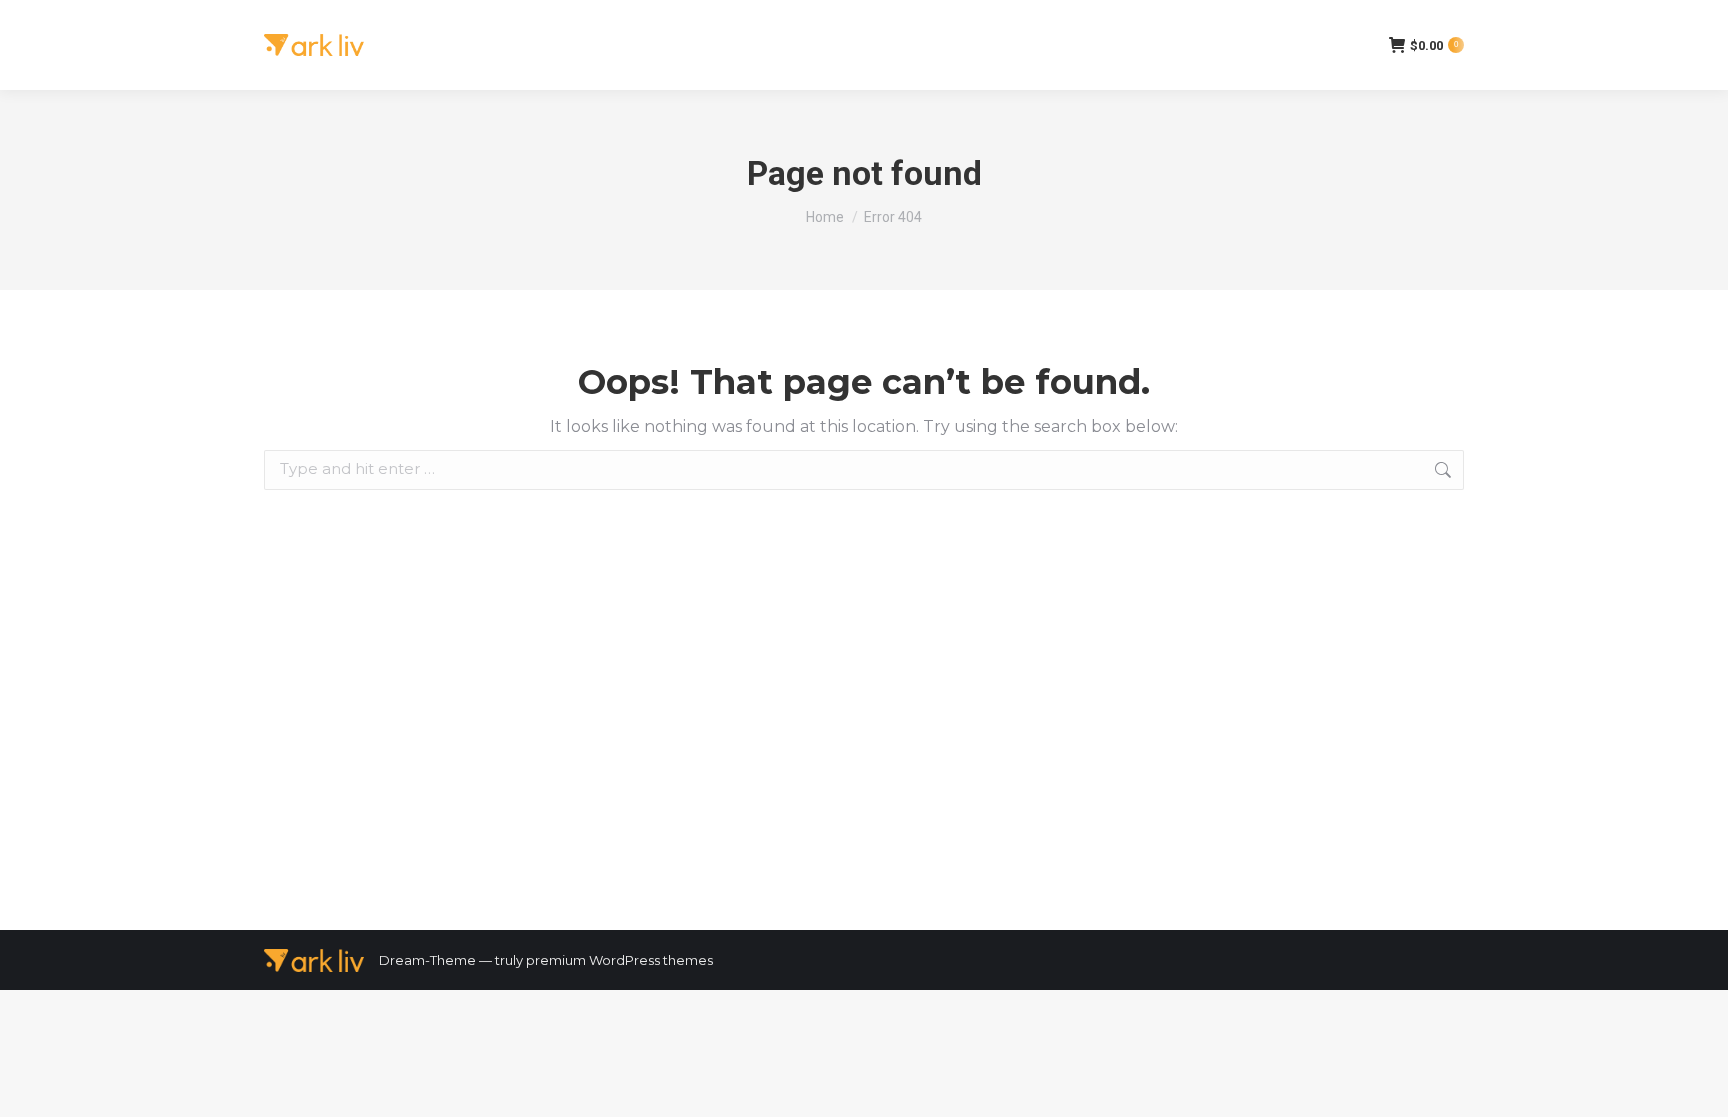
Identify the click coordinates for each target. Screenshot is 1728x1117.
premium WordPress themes (619, 960)
